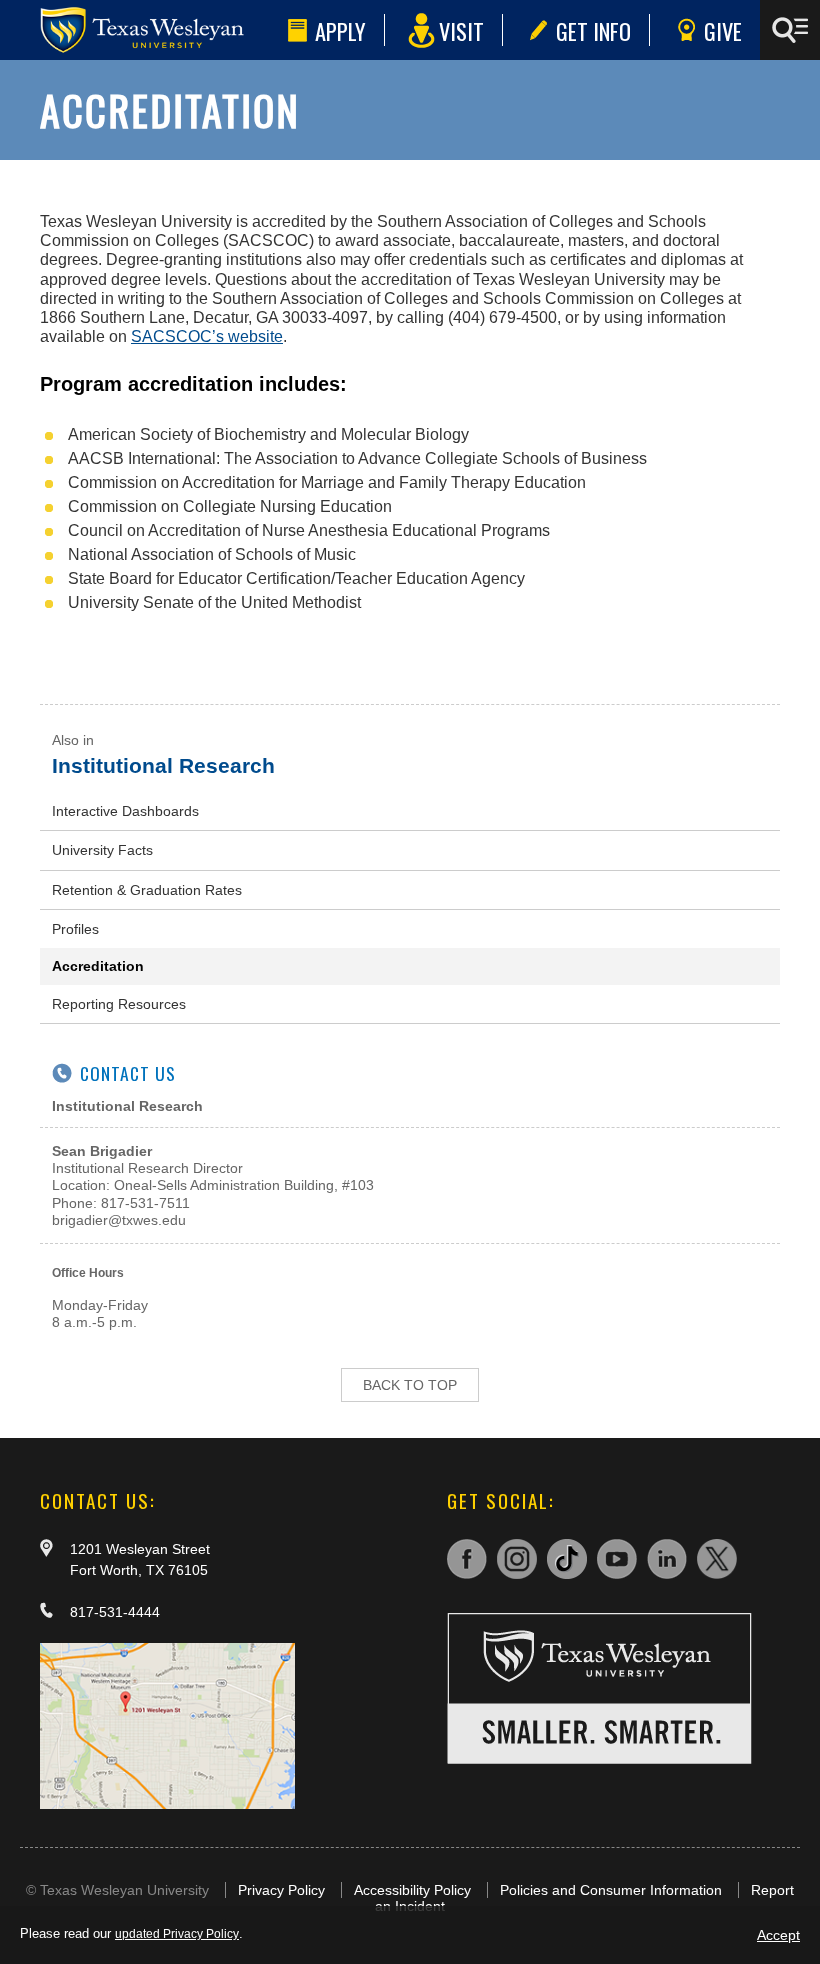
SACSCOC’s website (207, 336)
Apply (340, 30)
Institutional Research (163, 765)
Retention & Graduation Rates (147, 890)
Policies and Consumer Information (611, 1890)
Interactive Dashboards (125, 811)
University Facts (102, 850)
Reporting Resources (119, 1004)
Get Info (593, 30)
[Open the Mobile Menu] (790, 30)
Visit (461, 30)
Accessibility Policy (412, 1890)
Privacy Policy (281, 1890)
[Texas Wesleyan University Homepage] (140, 30)
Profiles (75, 929)
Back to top (410, 1385)
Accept (778, 1935)
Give (723, 30)
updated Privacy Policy (177, 1934)
